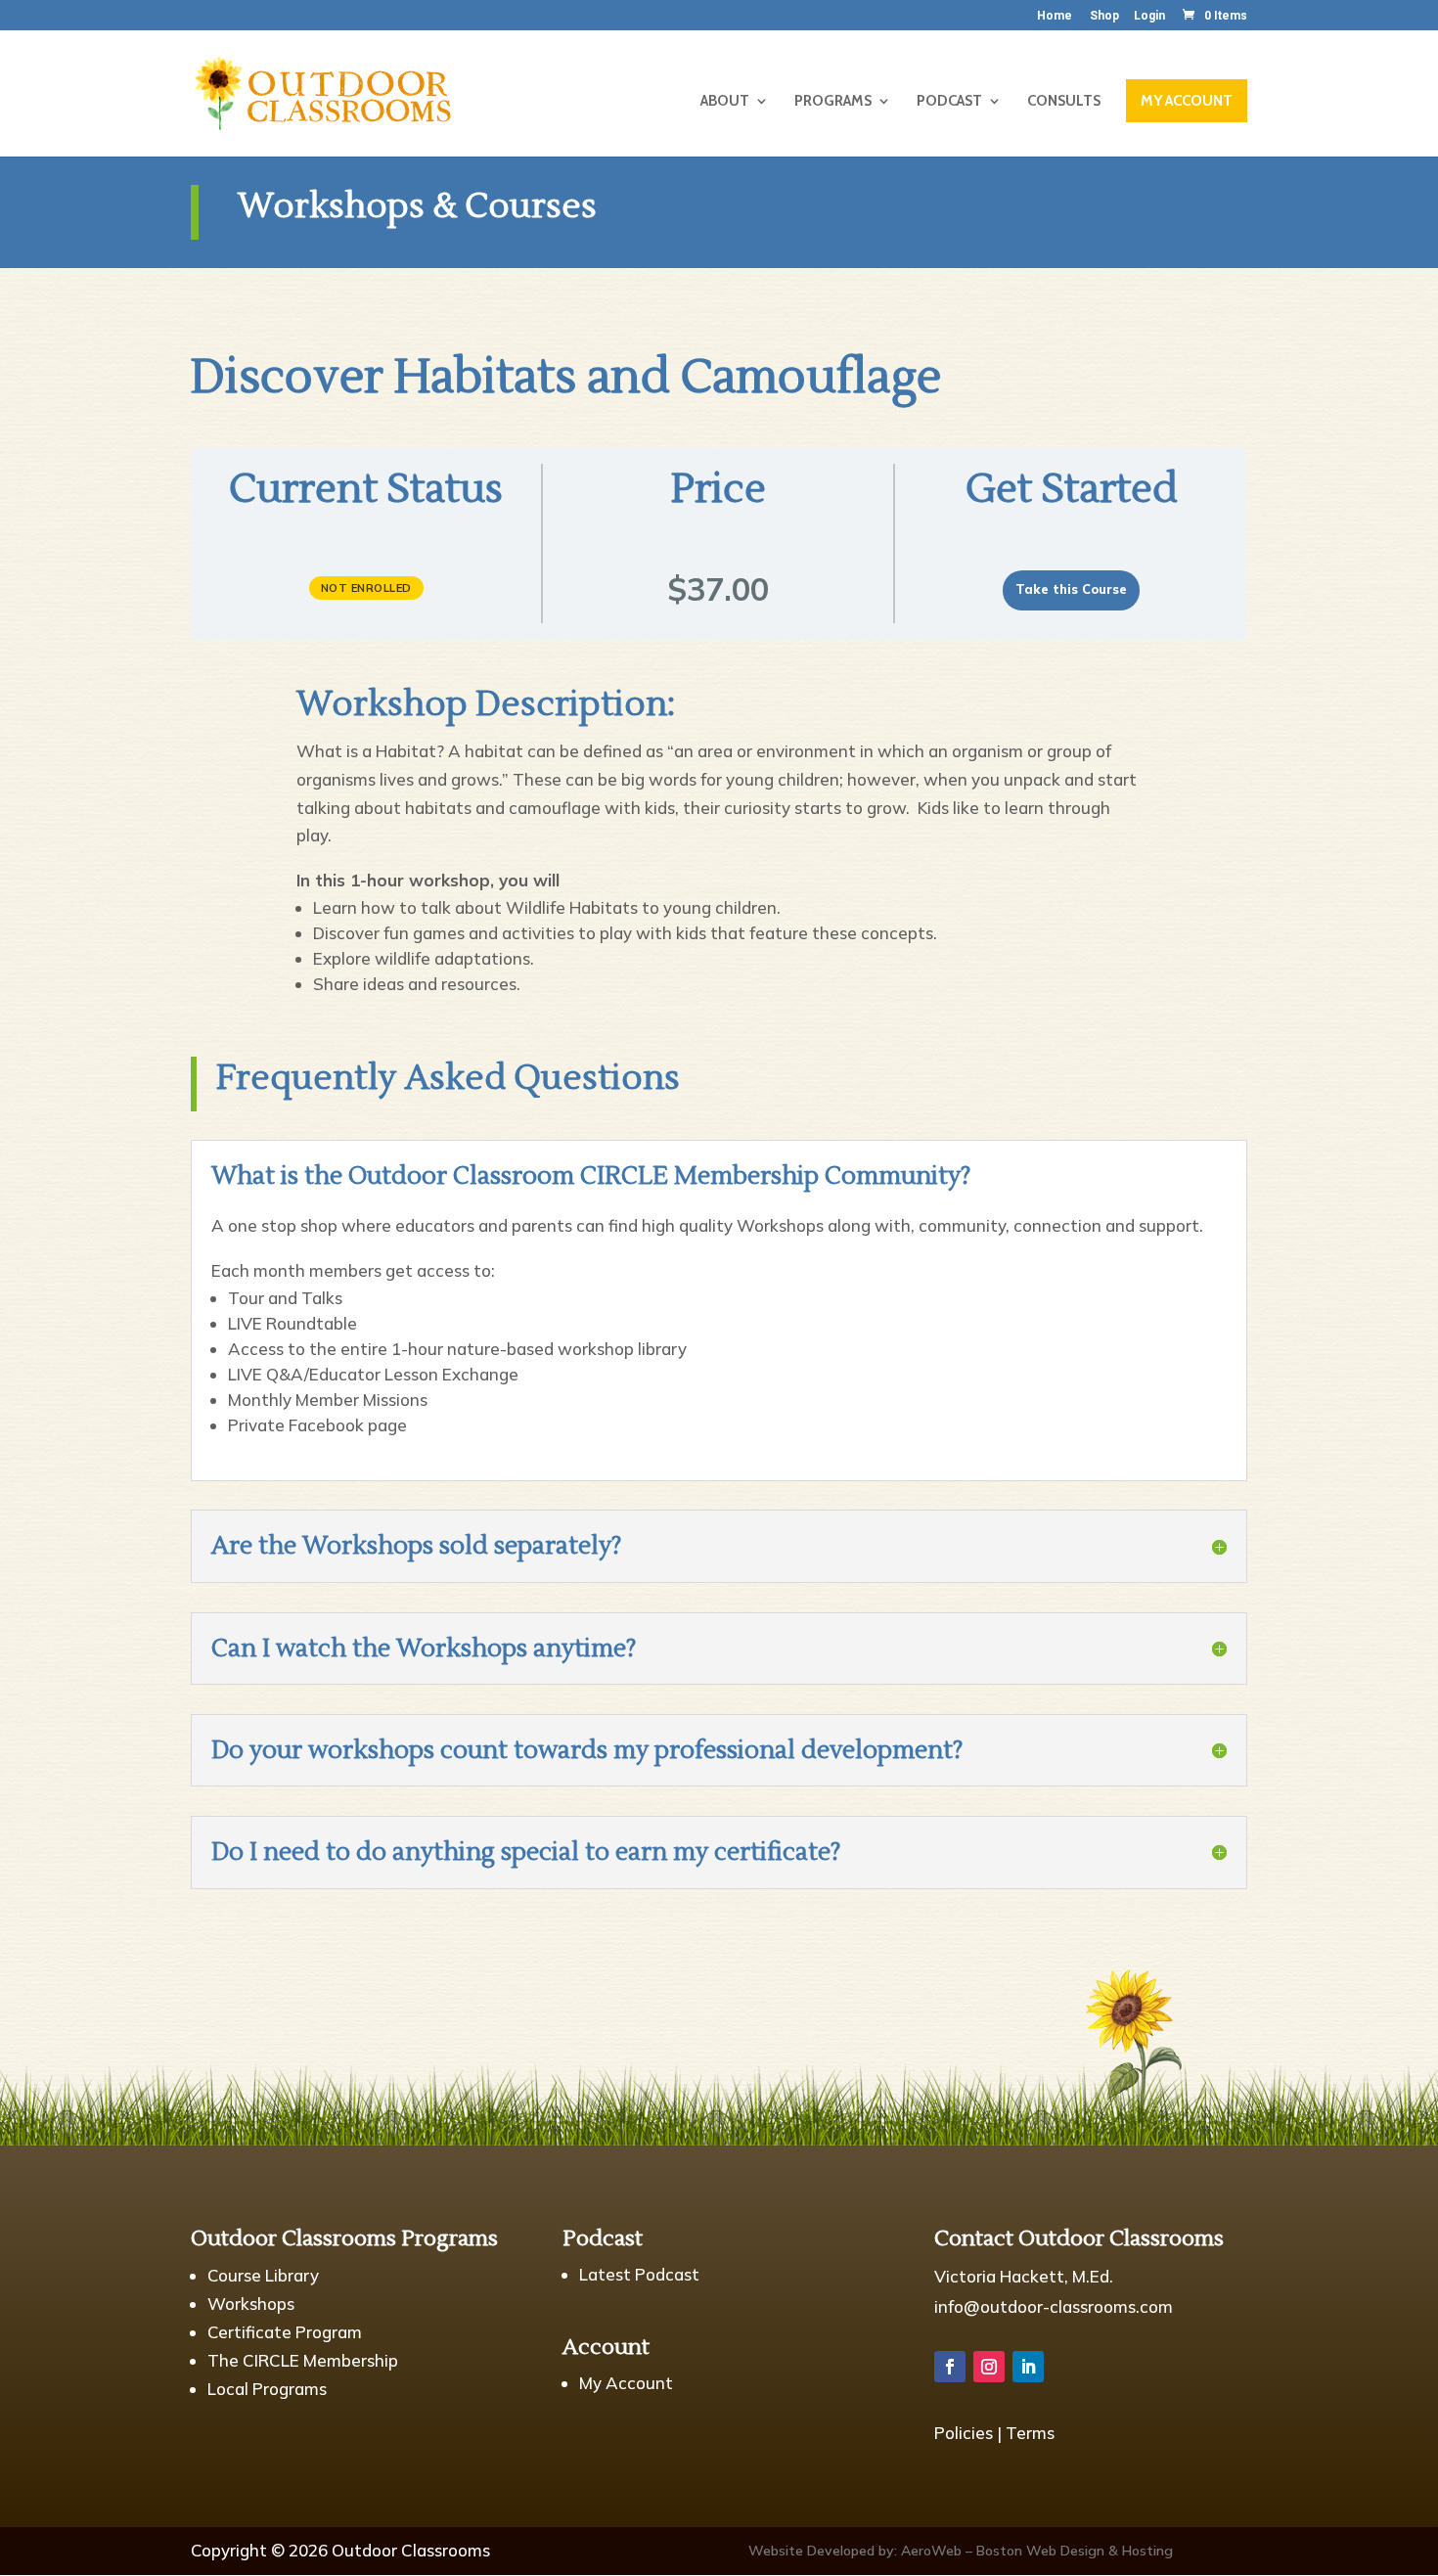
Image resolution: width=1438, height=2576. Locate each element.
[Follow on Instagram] (989, 2367)
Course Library (263, 2275)
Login (1149, 16)
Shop (1104, 16)
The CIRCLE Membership (303, 2360)
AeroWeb (931, 2551)
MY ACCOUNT (1187, 101)
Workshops (251, 2304)
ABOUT (725, 102)
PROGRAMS (833, 102)
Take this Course (1071, 589)
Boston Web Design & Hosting (1075, 2551)
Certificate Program (285, 2332)
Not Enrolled (366, 588)
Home (1055, 16)
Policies (964, 2433)
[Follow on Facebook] (950, 2367)
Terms (1030, 2433)
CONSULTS (1064, 102)
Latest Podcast (639, 2274)
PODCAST (949, 102)
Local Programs (267, 2389)
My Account (626, 2383)
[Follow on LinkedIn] (1028, 2367)
